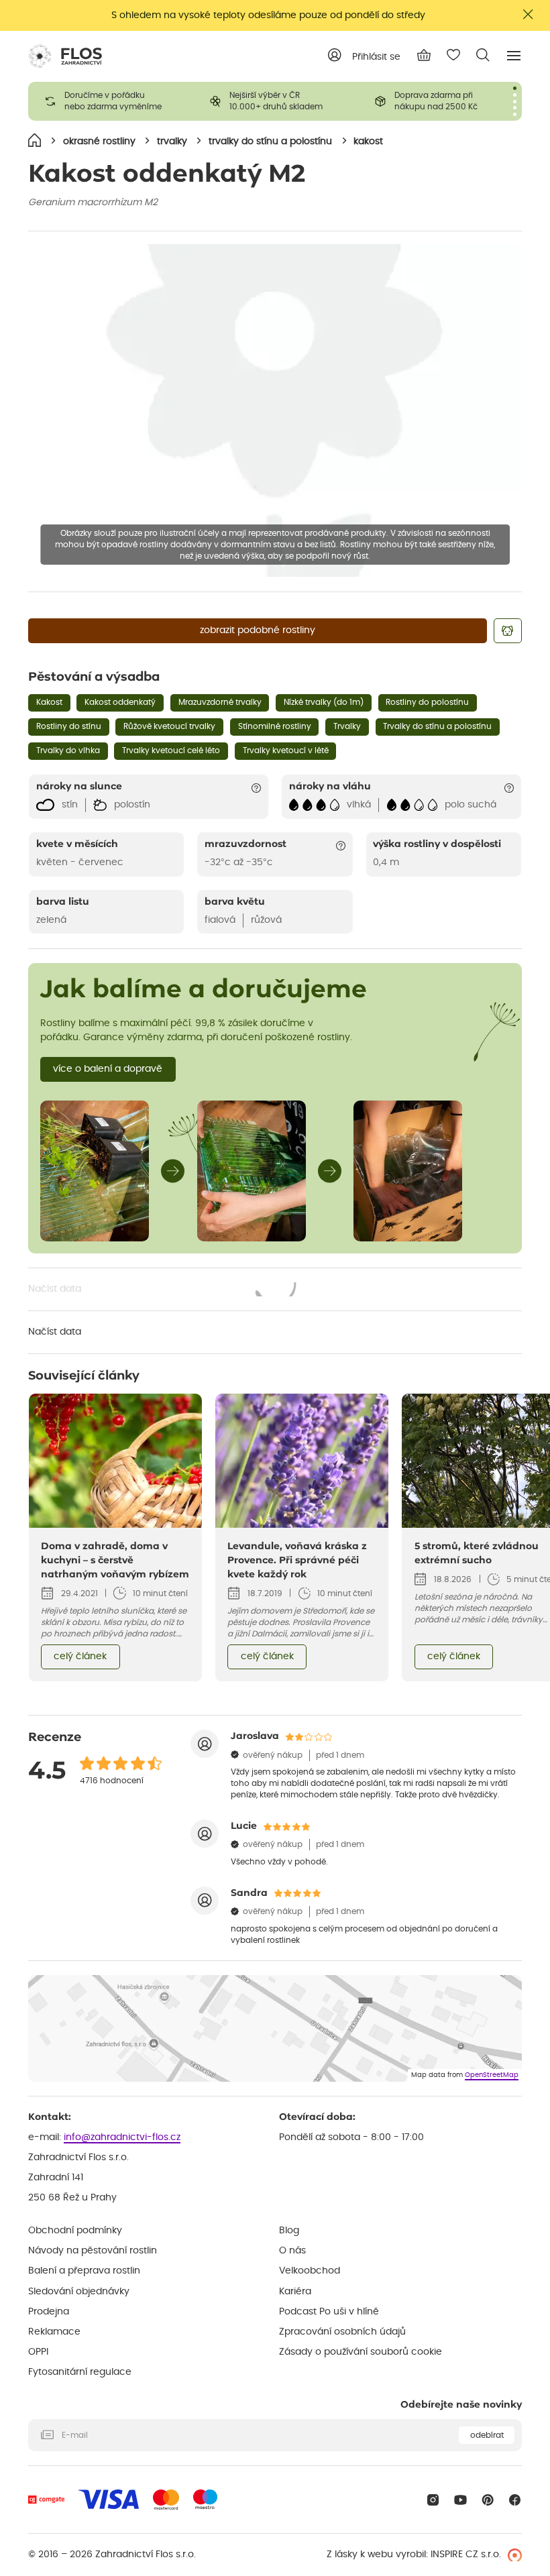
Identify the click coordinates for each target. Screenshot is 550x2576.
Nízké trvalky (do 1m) (324, 702)
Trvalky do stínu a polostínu (437, 726)
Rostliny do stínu (69, 726)
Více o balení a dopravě (108, 1069)
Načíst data (163, 1290)
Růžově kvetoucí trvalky (169, 726)
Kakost (49, 702)
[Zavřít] (529, 14)
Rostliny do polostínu (427, 702)
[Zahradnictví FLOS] (65, 56)
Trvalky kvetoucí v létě (286, 750)
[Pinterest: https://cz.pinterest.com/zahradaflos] (488, 2500)
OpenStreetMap (492, 2075)
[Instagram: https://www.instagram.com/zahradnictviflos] (433, 2500)
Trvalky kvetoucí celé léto (171, 750)
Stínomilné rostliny (275, 726)
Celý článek (80, 1657)
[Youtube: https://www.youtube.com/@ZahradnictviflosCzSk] (460, 2500)
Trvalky (347, 726)
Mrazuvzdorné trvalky (220, 702)
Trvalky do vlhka (68, 750)
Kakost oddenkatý (120, 702)
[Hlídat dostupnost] (508, 631)
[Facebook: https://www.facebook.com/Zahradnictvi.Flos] (515, 2500)
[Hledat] (483, 55)
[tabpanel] (111, 101)
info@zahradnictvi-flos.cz (122, 2137)
